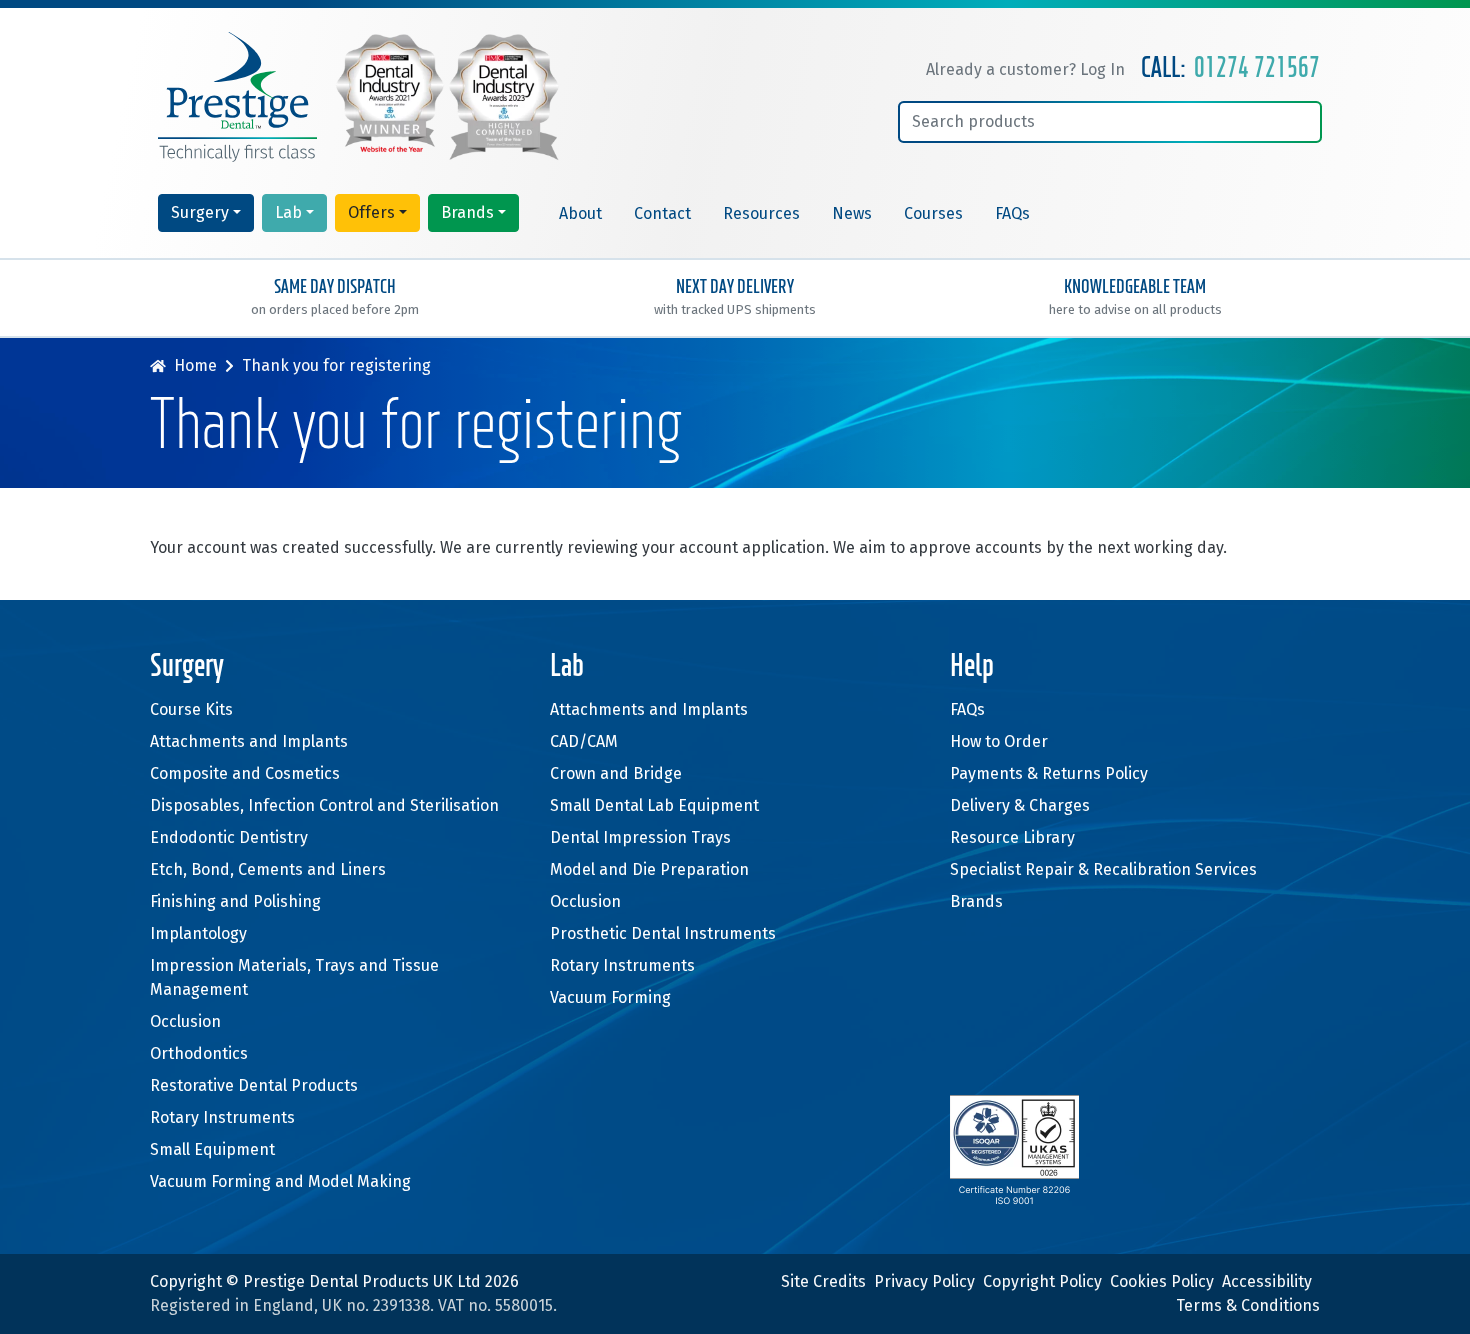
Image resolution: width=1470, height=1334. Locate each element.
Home (195, 365)
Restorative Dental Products (254, 1085)
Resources (761, 213)
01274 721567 (1257, 69)
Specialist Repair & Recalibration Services (1103, 869)
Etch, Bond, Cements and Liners (268, 869)
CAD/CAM (584, 741)
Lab (288, 212)
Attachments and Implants (249, 741)
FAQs (1012, 213)
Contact (662, 213)
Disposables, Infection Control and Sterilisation (324, 805)
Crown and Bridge (616, 773)
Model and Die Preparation (649, 869)
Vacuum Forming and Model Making (280, 1181)
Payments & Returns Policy (1049, 773)
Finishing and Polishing (235, 901)
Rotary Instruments (222, 1117)
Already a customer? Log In (1025, 69)
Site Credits (823, 1281)
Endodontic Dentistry (229, 837)
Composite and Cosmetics (245, 773)
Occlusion (185, 1021)
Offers (371, 212)
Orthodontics (199, 1053)
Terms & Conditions (1248, 1305)
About (580, 213)
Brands (467, 212)
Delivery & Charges (1020, 805)
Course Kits (191, 709)
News (852, 213)
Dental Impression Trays (640, 837)
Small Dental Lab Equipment (654, 805)
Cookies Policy (1162, 1281)
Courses (933, 213)
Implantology (198, 933)
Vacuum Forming (610, 997)
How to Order (999, 741)
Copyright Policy (1042, 1281)
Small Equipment (212, 1149)
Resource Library (1012, 837)
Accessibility (1267, 1281)
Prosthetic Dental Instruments (663, 933)
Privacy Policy (924, 1281)
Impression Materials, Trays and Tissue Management (294, 977)
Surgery (200, 212)
